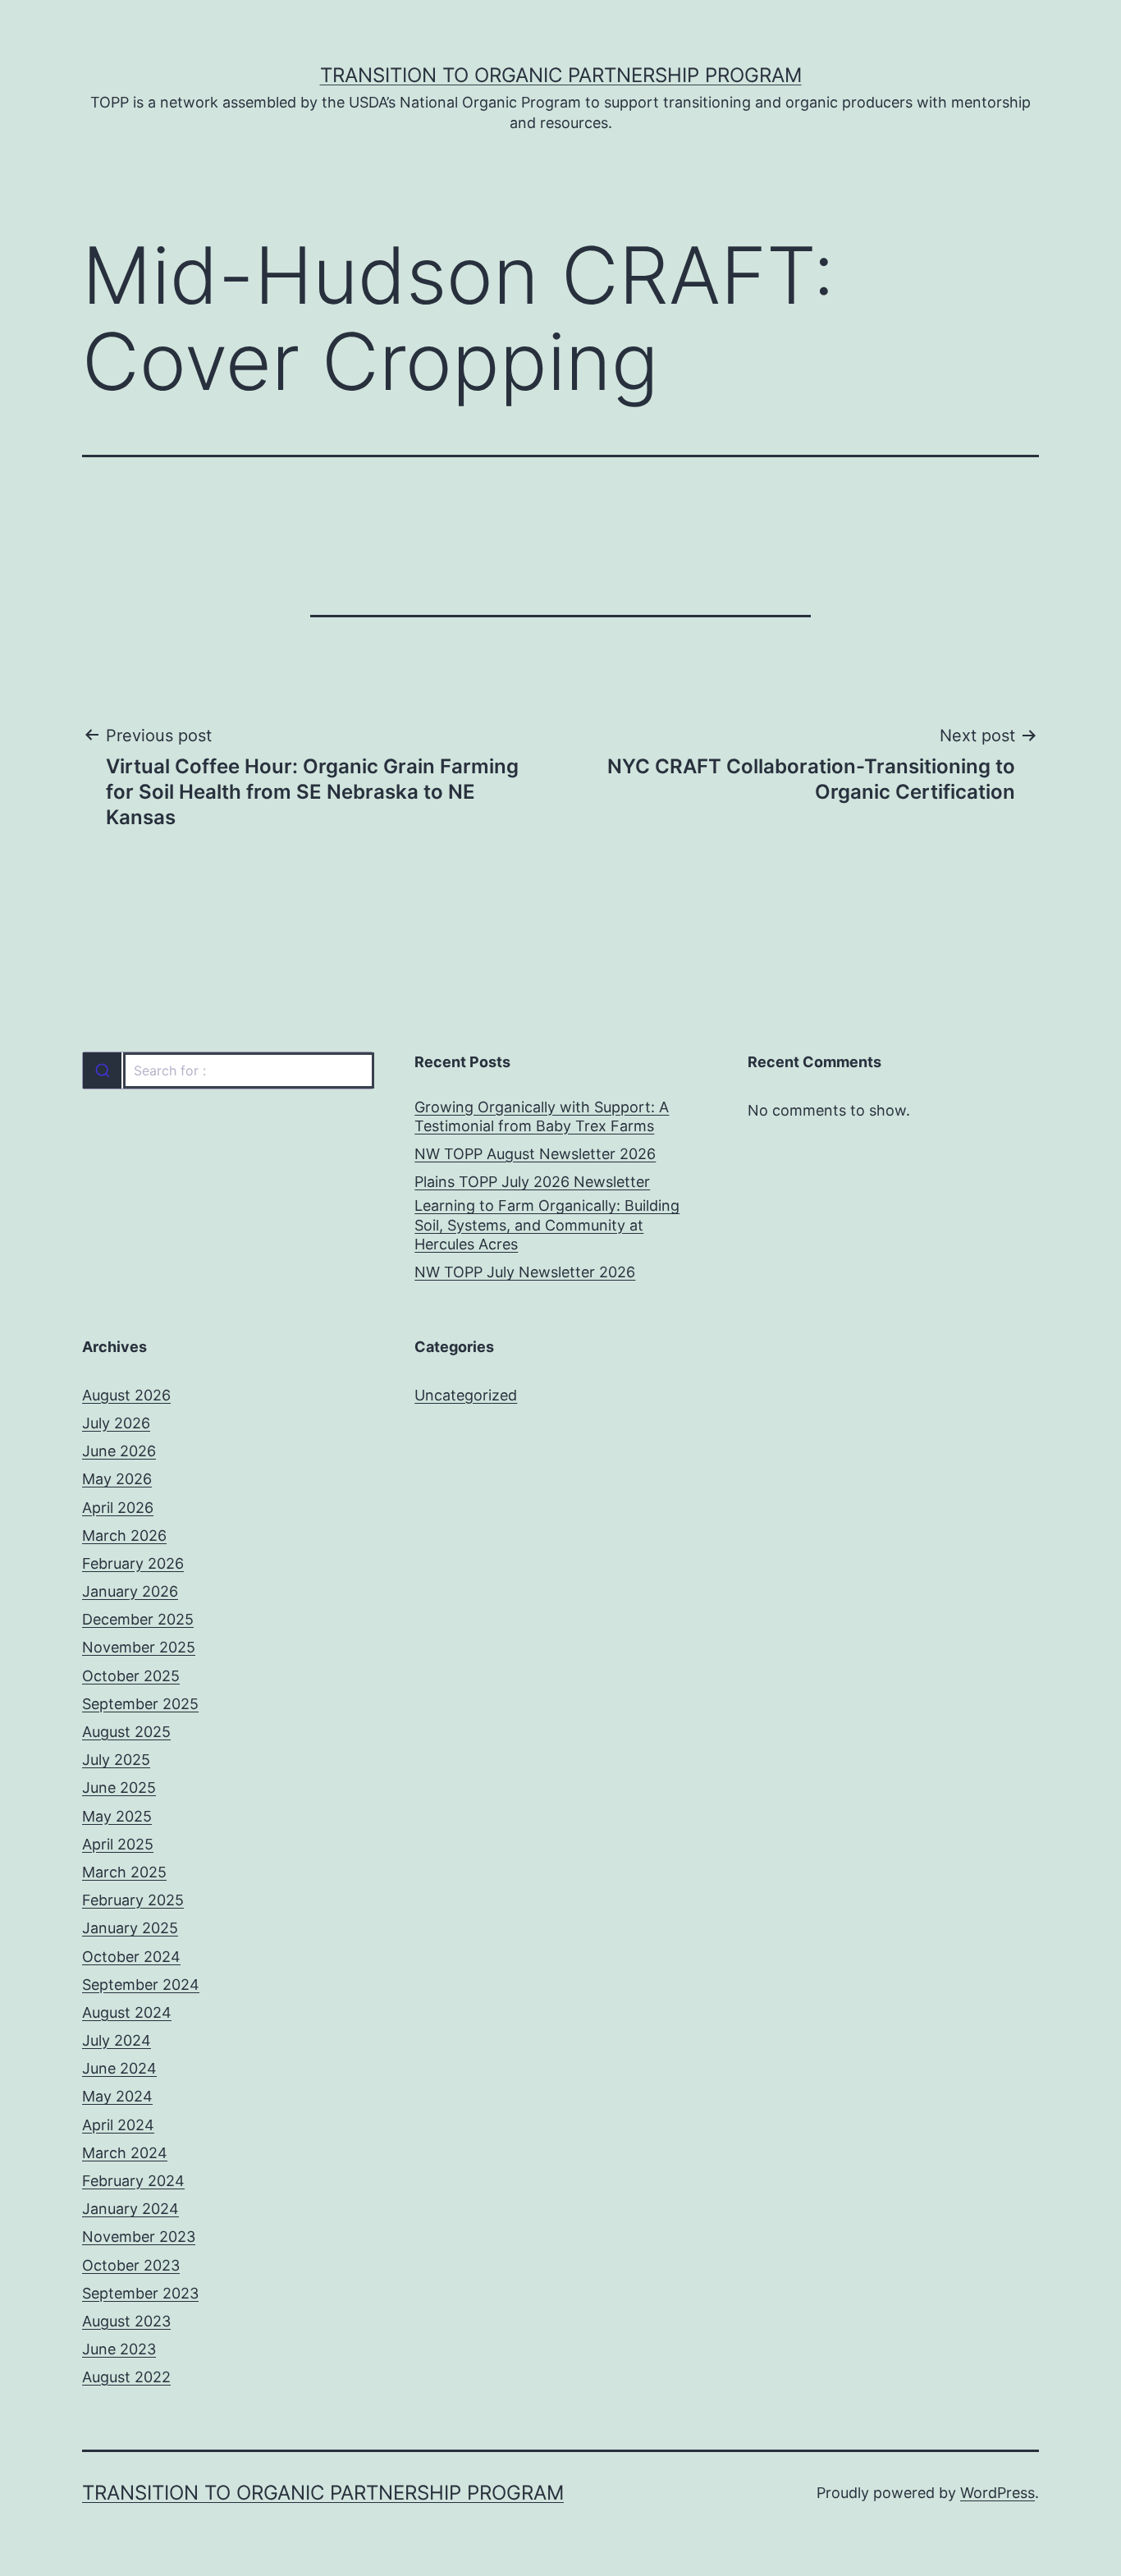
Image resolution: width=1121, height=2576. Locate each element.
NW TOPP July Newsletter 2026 (525, 1272)
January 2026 (130, 1591)
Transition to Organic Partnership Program (561, 75)
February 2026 (133, 1563)
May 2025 (117, 1816)
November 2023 (139, 2237)
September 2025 (140, 1704)
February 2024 (133, 2181)
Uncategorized (466, 1395)
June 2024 (119, 2068)
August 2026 (126, 1395)
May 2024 (117, 2096)
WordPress (997, 2493)
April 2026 (118, 1508)
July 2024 (117, 2040)
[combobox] (228, 1070)
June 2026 (119, 1451)
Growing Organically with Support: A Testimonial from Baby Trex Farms (542, 1116)
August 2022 (126, 2377)
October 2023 (131, 2265)
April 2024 (118, 2125)
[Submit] (102, 1070)
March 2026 (124, 1536)
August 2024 (127, 2012)
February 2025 (133, 1900)
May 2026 (117, 1479)
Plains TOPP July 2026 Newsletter (532, 1182)
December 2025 (138, 1619)
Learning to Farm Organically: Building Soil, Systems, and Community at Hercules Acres (547, 1225)
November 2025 (139, 1647)
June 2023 (119, 2349)
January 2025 (130, 1928)
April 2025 (118, 1844)
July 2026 (116, 1423)
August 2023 (126, 2321)
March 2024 (125, 2153)
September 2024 (141, 1985)
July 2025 (116, 1760)
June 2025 (119, 1788)
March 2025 (124, 1872)
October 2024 (131, 1957)
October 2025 (131, 1676)
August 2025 (126, 1732)
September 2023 (140, 2293)
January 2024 (130, 2209)
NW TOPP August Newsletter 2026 (535, 1154)
